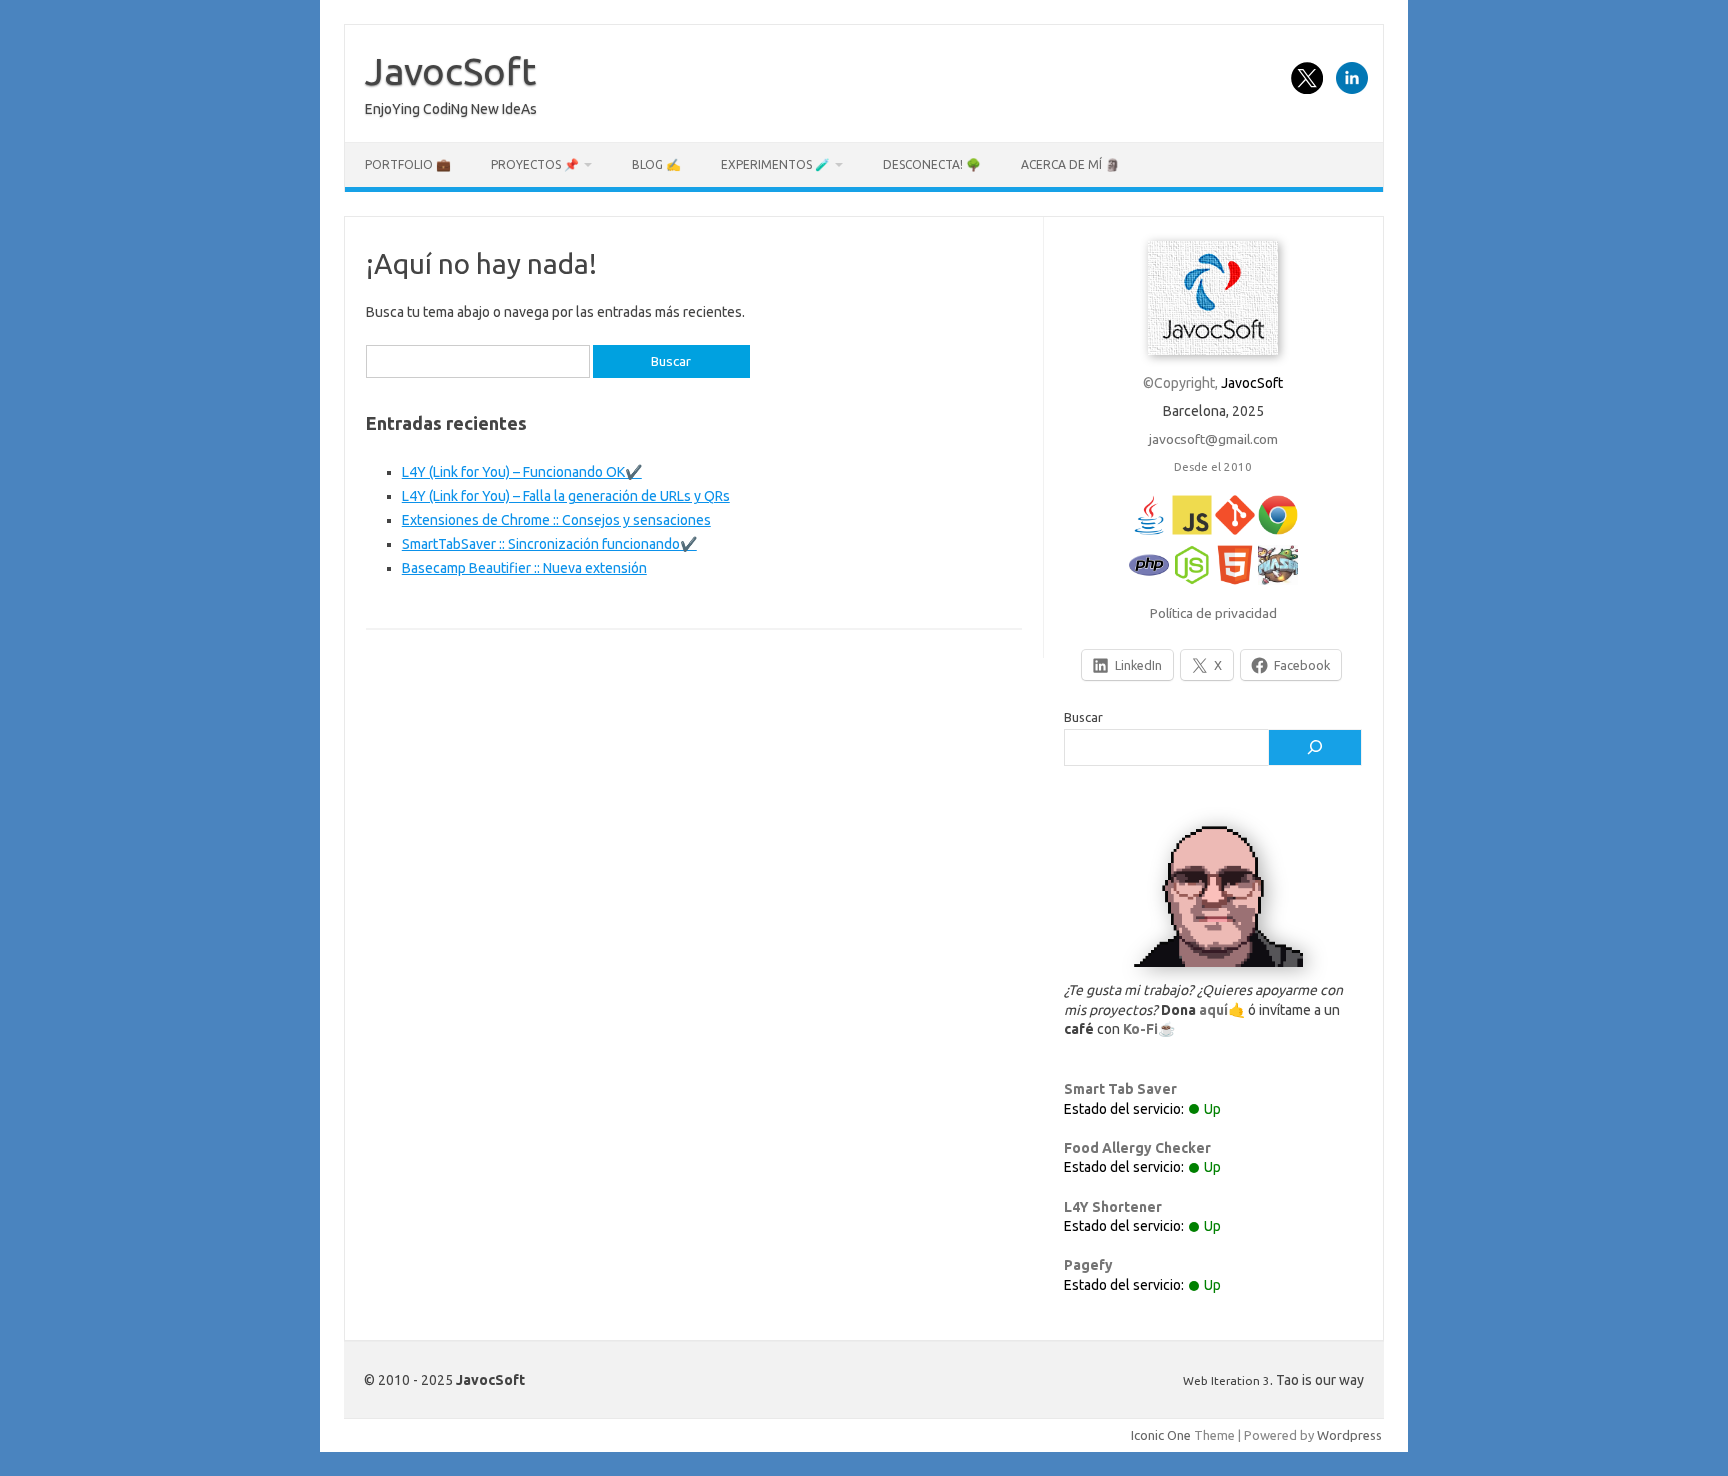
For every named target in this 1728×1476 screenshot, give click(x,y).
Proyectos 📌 (535, 164)
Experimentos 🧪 (775, 164)
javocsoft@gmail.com (1213, 439)
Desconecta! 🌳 (932, 164)
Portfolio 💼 (408, 164)
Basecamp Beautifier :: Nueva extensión (524, 568)
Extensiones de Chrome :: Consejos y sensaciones (556, 520)
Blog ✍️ (656, 164)
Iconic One (1161, 1435)
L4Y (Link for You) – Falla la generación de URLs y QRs (566, 496)
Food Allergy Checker (1137, 1148)
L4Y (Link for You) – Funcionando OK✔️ (522, 472)
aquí (1213, 1010)
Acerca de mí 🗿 (1070, 164)
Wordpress (1349, 1435)
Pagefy (1088, 1265)
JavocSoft (450, 71)
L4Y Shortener (1113, 1207)
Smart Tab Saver (1120, 1089)
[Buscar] (1315, 748)
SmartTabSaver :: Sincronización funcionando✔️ (549, 544)
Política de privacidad (1213, 613)
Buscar (1083, 717)
